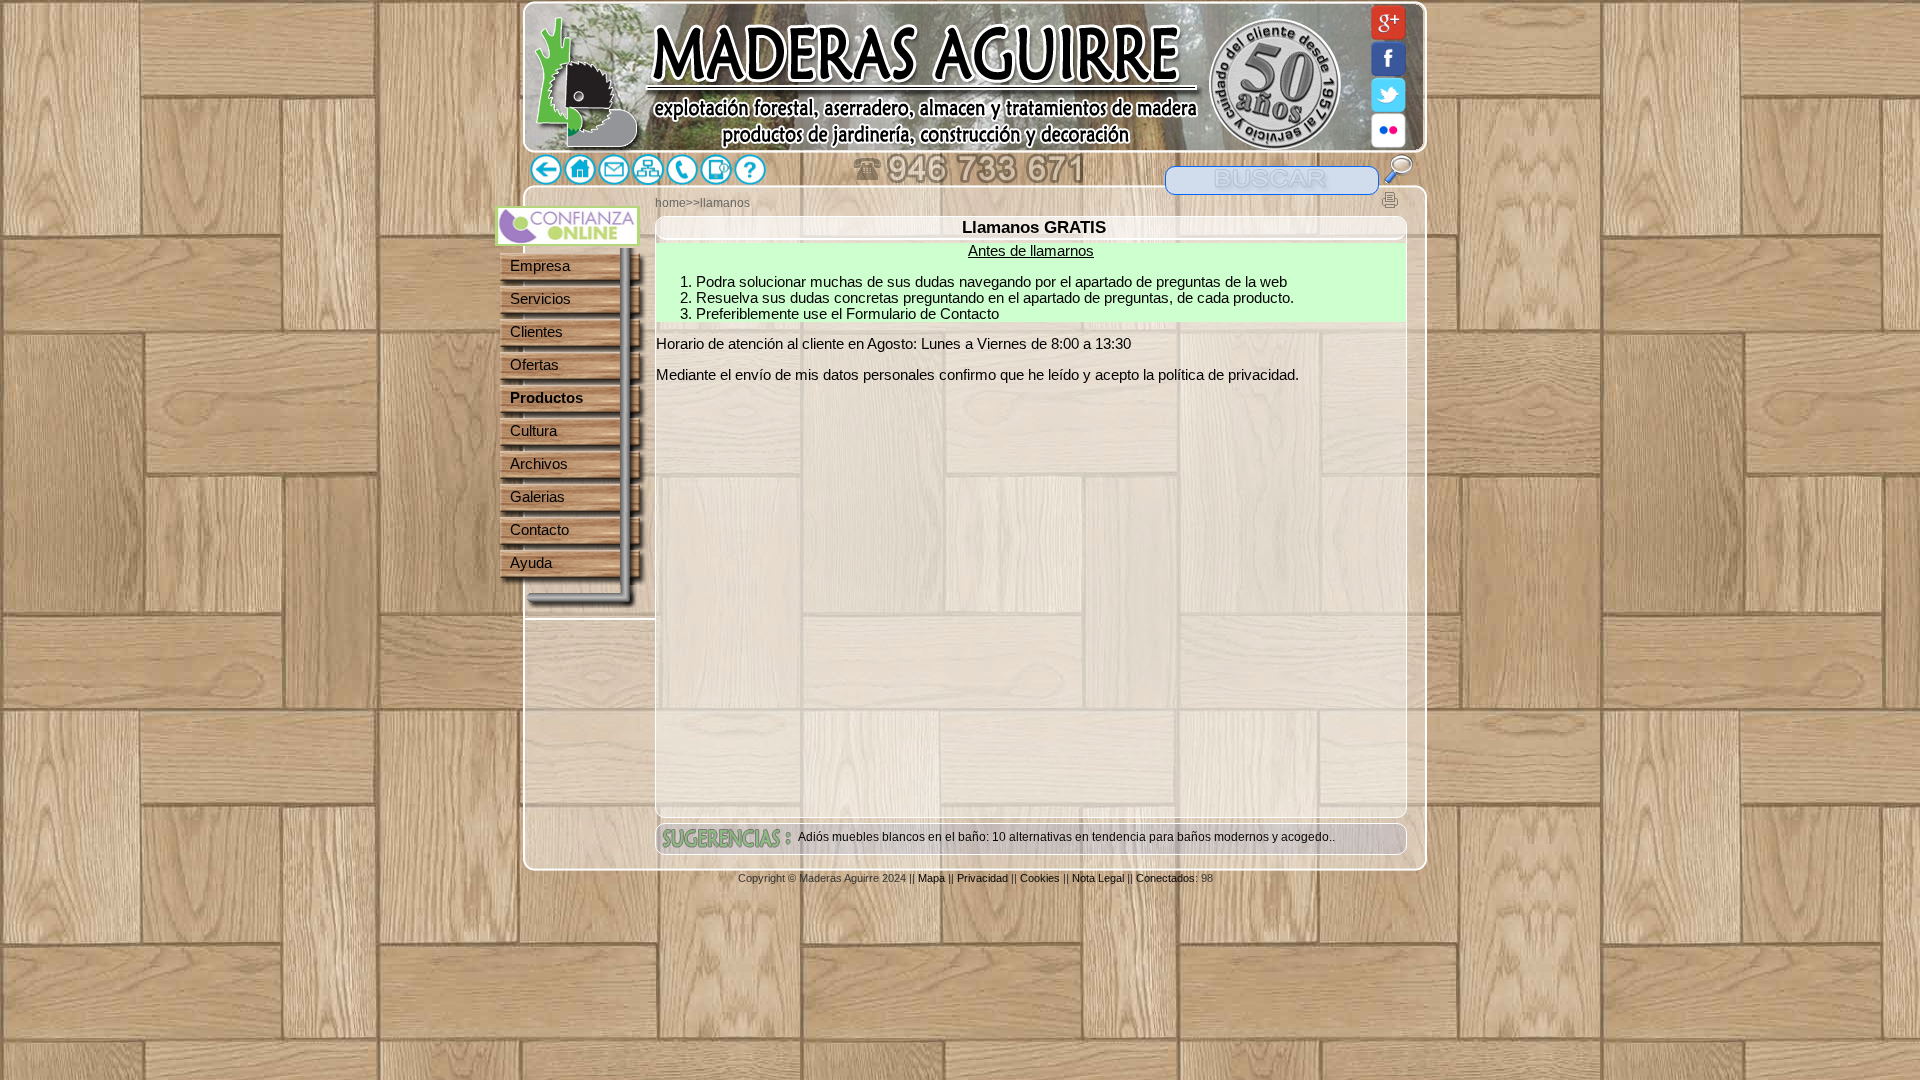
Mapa (931, 878)
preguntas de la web (1221, 282)
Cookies (1040, 878)
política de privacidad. (1228, 375)
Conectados (1165, 878)
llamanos (725, 203)
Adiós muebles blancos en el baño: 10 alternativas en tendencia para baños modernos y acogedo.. (1066, 837)
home (670, 203)
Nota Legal (1098, 878)
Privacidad (982, 878)
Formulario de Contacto (922, 314)
